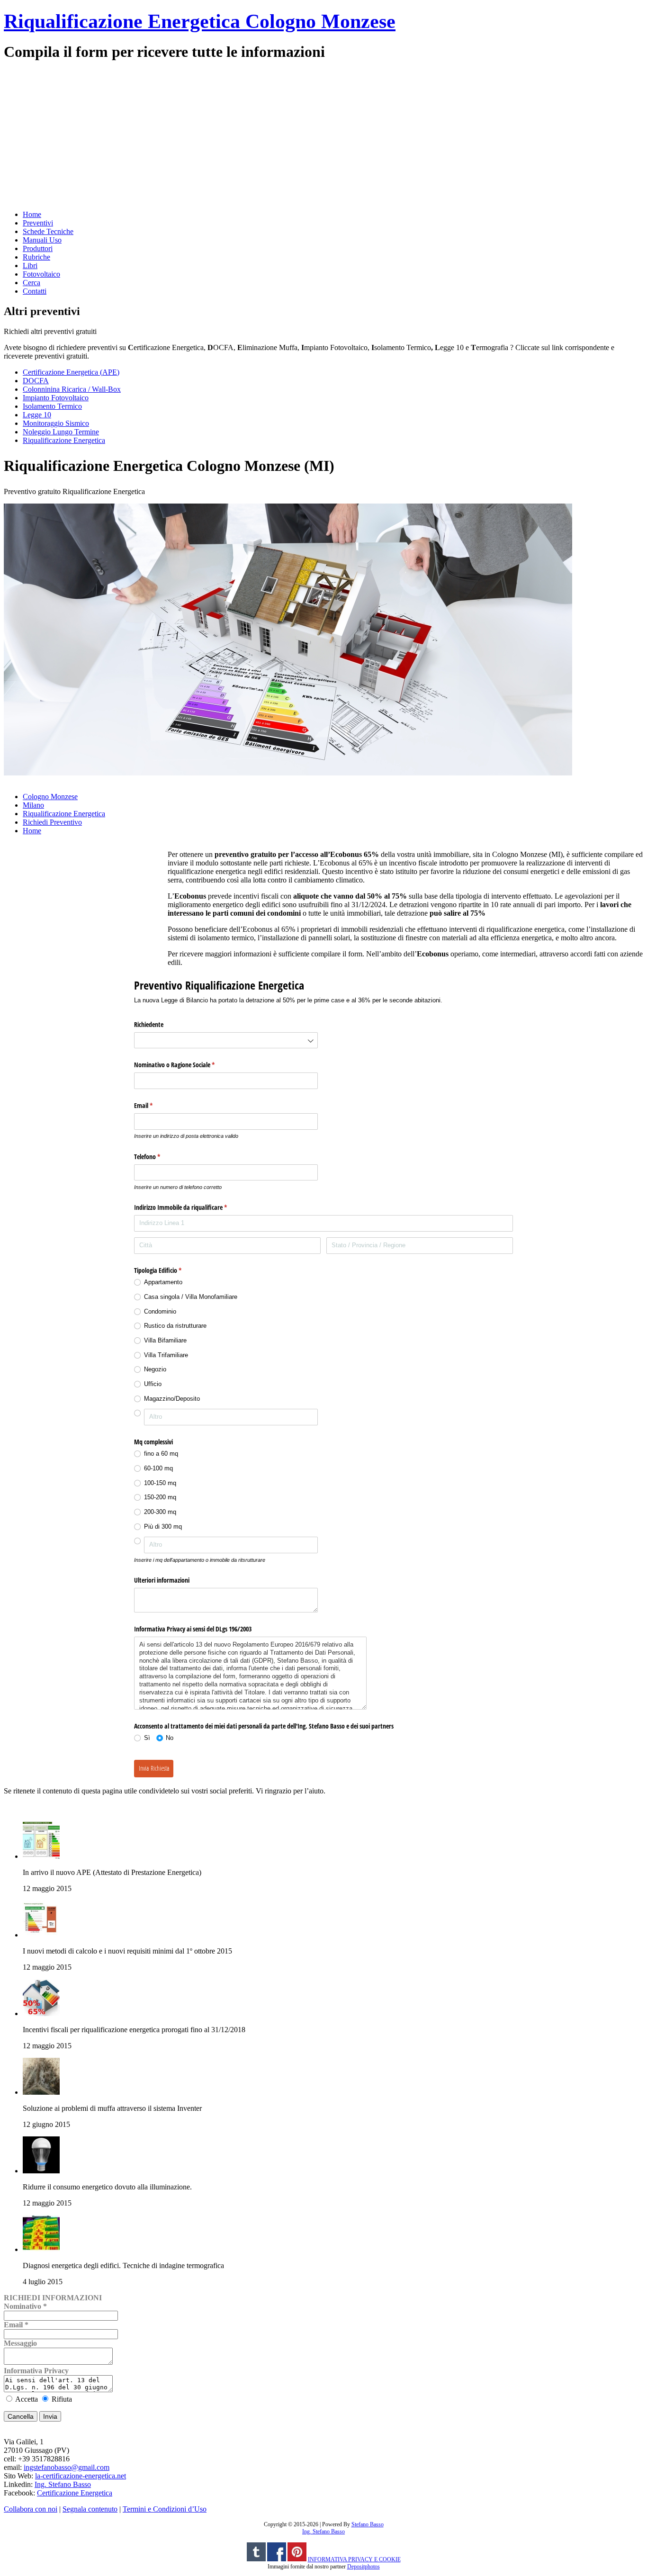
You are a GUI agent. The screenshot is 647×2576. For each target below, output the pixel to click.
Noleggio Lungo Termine (61, 432)
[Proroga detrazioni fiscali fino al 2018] (41, 2013)
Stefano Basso (368, 2524)
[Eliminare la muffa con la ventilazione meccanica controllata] (41, 2092)
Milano (33, 805)
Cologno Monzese (50, 797)
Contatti (35, 291)
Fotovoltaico (41, 274)
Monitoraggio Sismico (56, 423)
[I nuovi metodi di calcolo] (41, 1935)
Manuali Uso (42, 240)
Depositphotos (364, 2567)
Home (32, 214)
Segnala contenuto (90, 2509)
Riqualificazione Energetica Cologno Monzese (200, 21)
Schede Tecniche (48, 231)
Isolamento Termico (52, 406)
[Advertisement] (288, 135)
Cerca (31, 283)
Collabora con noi (31, 2509)
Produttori (38, 248)
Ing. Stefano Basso (63, 2484)
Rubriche (36, 257)
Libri (30, 266)
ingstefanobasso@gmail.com (67, 2467)
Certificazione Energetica (75, 2493)
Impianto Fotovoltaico (56, 398)
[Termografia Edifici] (41, 2249)
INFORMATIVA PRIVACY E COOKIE (354, 2559)
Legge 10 (37, 415)
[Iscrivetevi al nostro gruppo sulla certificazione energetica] (277, 2559)
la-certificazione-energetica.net (81, 2476)
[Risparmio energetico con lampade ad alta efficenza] (41, 2171)
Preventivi (38, 223)
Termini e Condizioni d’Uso (165, 2509)
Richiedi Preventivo (52, 822)
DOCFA (36, 381)
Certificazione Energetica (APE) (71, 372)
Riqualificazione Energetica (64, 440)
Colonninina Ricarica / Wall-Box (72, 389)
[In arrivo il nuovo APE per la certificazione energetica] (41, 1856)
